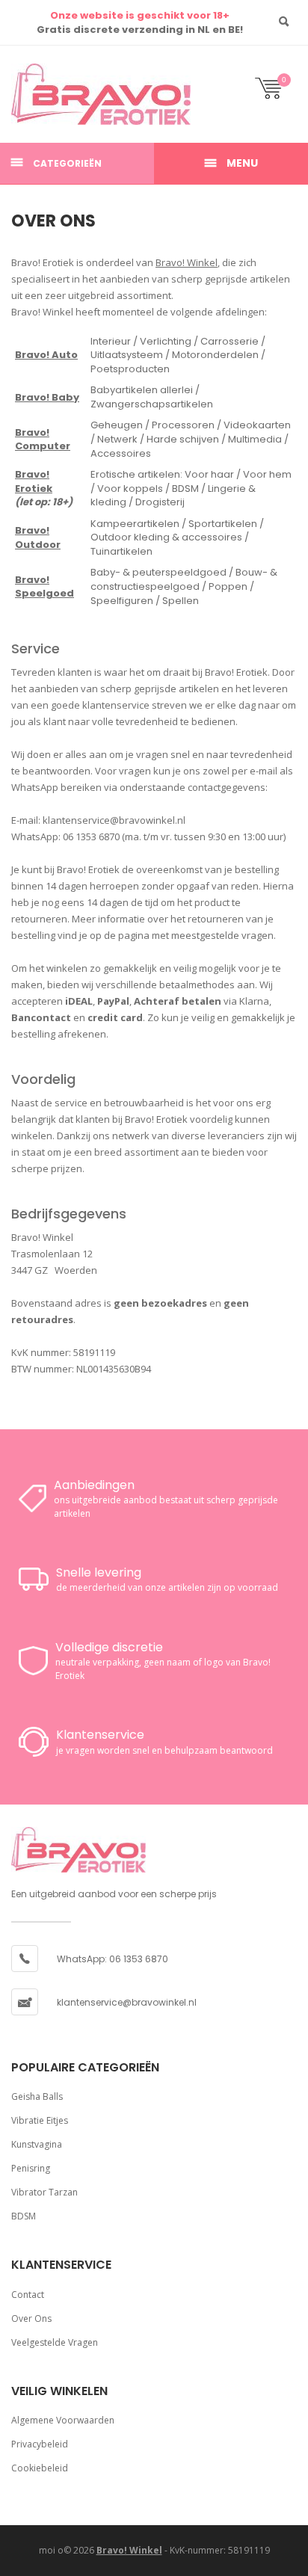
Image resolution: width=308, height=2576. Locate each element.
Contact (28, 2295)
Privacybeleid (40, 2444)
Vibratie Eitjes (40, 2120)
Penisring (31, 2168)
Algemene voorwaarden (63, 2420)
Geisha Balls (37, 2096)
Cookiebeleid (40, 2468)
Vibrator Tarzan (44, 2192)
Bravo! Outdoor (38, 537)
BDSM (24, 2216)
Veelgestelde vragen (55, 2342)
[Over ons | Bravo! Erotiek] (56, 94)
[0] (276, 95)
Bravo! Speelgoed (44, 587)
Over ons (31, 2318)
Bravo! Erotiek (34, 481)
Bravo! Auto (46, 355)
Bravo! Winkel (187, 262)
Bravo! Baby (47, 397)
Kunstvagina (37, 2144)
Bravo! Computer (43, 440)
